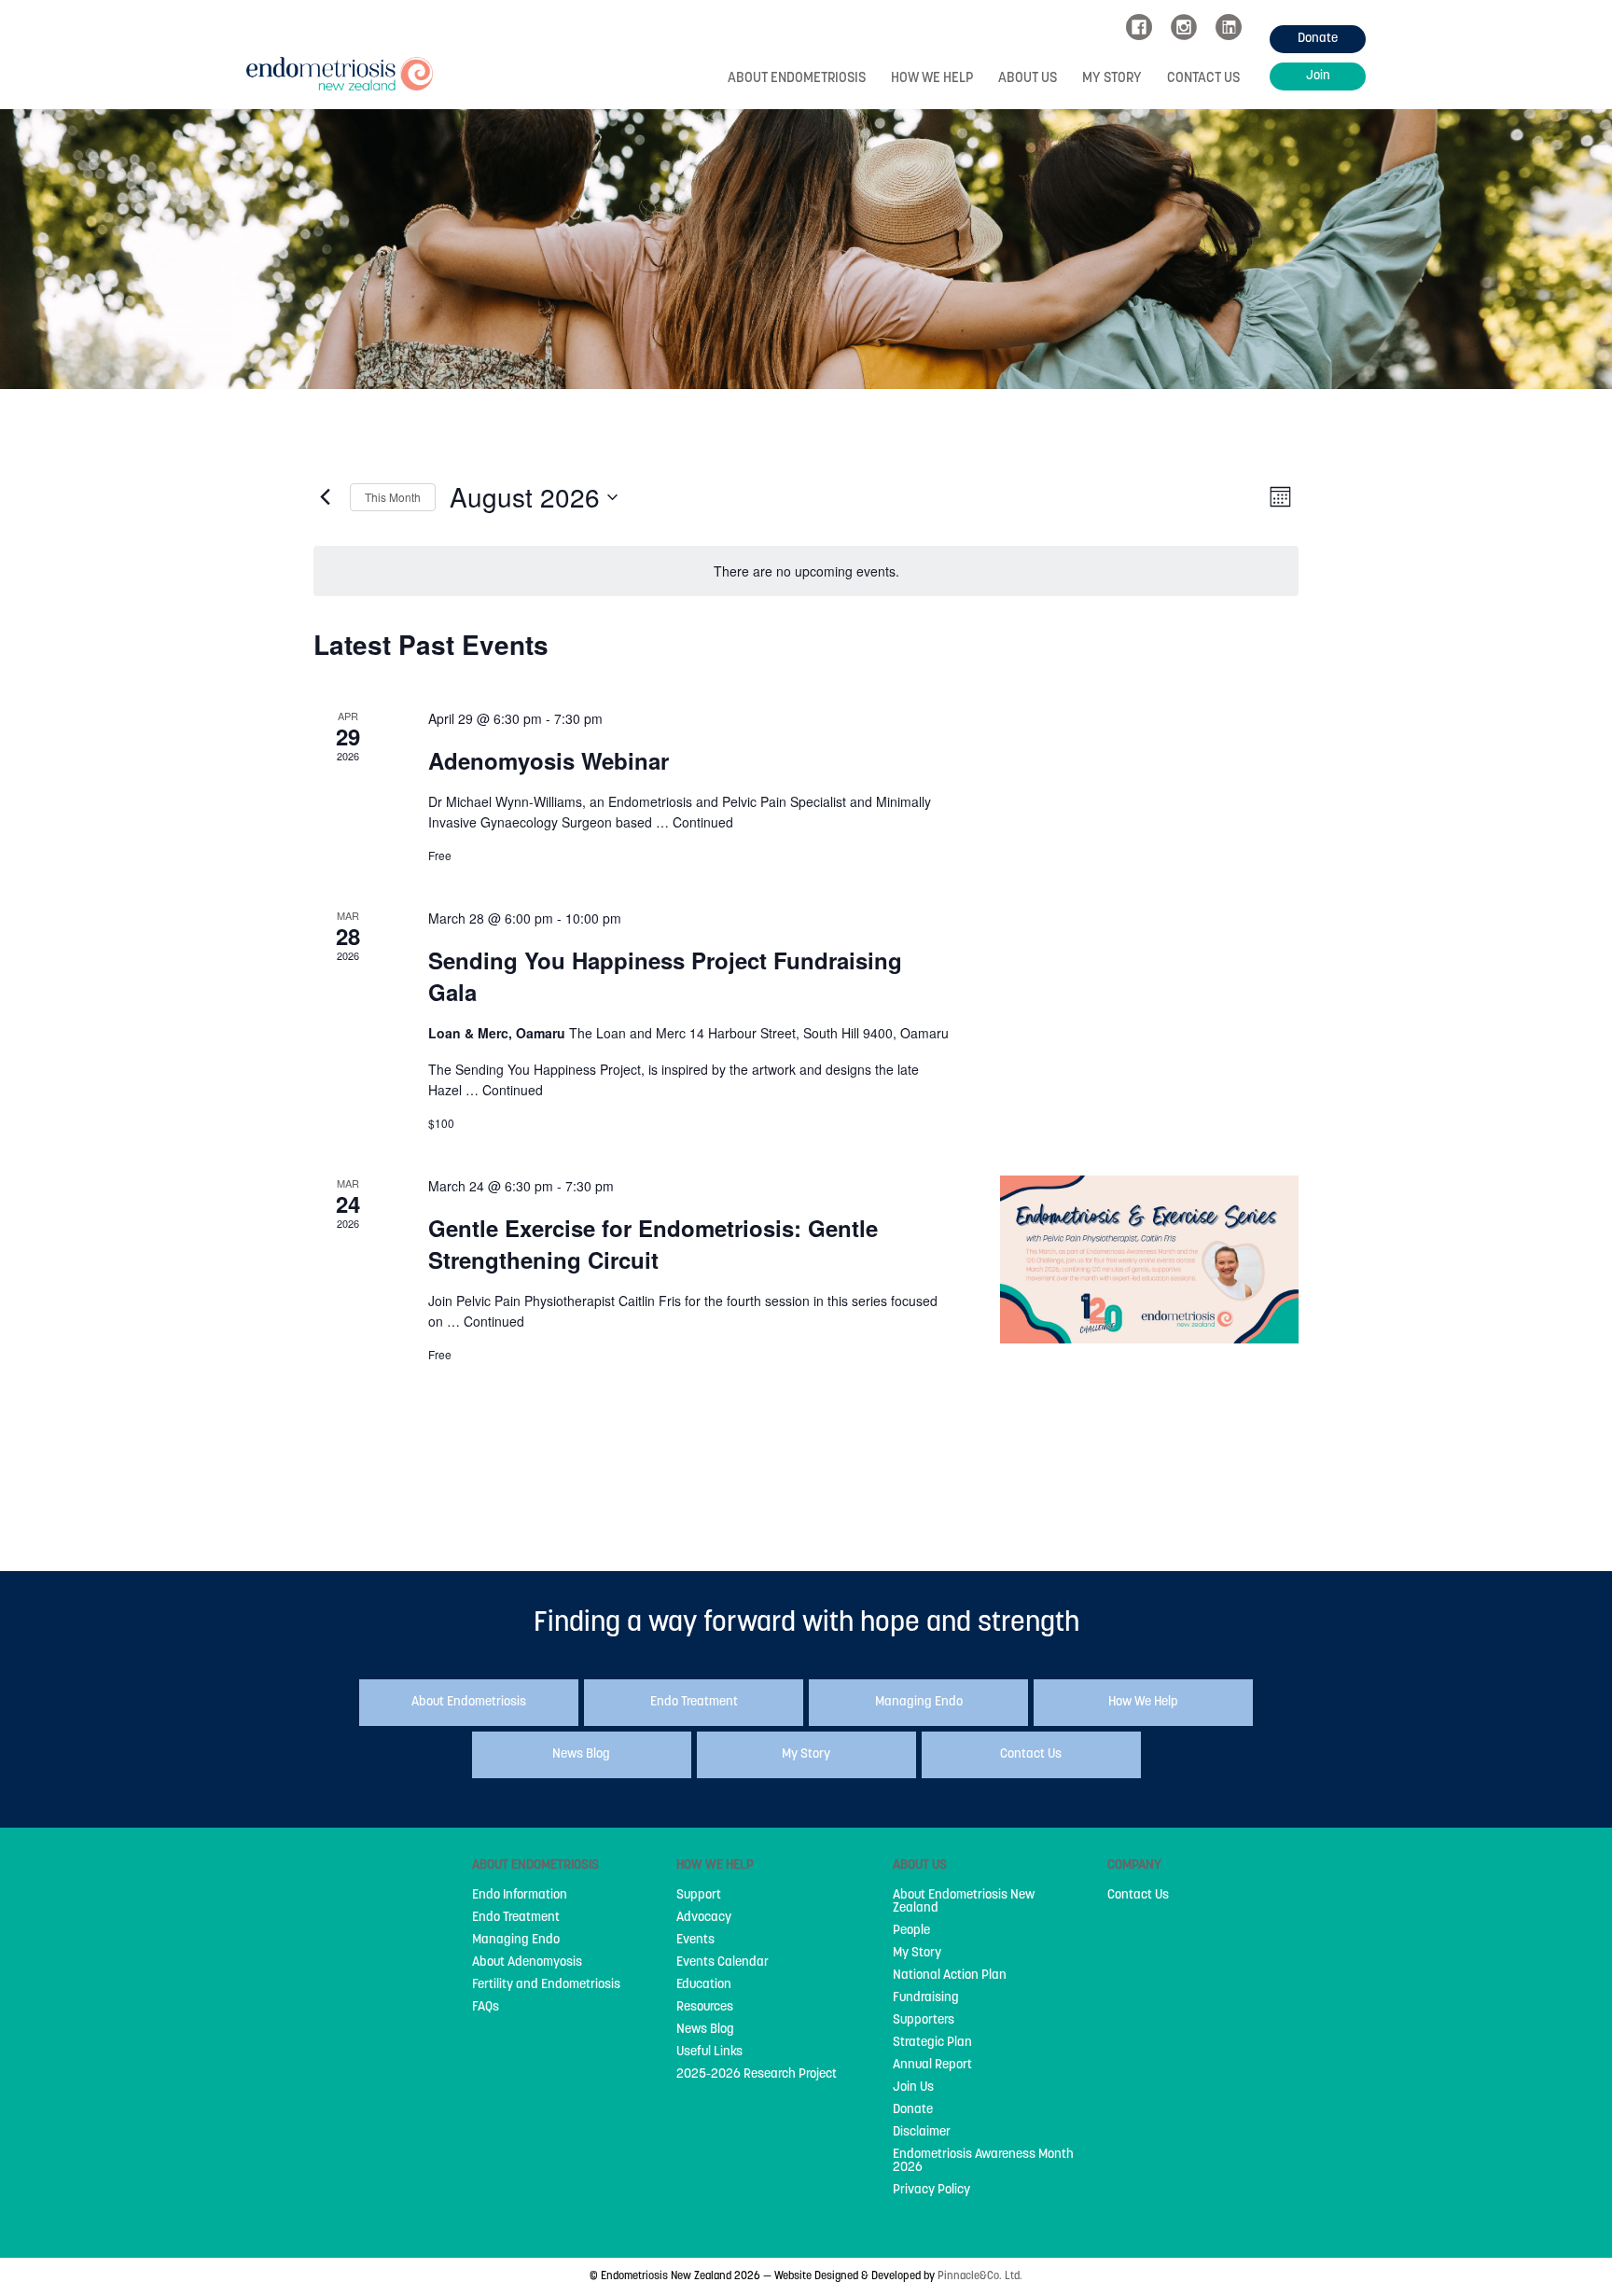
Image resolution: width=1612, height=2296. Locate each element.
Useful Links (709, 2052)
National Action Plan (950, 1976)
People (911, 1931)
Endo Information (520, 1896)
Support (699, 1896)
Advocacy (704, 1918)
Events (695, 1941)
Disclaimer (922, 2133)
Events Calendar (723, 1963)
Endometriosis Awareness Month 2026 (983, 2162)
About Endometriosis (797, 79)
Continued (703, 822)
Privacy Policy (931, 2191)
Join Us (913, 2088)
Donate (913, 2110)
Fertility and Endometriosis (546, 1985)
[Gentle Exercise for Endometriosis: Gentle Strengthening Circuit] (1149, 1259)
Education (704, 1985)
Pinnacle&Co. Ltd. (980, 2276)
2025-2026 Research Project (757, 2075)
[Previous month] (325, 497)
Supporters (924, 2021)
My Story (1112, 79)
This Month (393, 497)
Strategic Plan (932, 2043)
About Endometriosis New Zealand (964, 1902)
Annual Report (932, 2066)
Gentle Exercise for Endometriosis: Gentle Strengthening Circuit (653, 1244)
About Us (1028, 79)
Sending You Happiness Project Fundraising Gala (665, 976)
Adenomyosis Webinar (549, 760)
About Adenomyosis (527, 1963)
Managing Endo (516, 1941)
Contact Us (1203, 79)
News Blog (705, 2030)
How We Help (932, 79)
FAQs (486, 2008)
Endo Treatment (516, 1918)
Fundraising (926, 1998)
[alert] (806, 571)
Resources (705, 2008)
